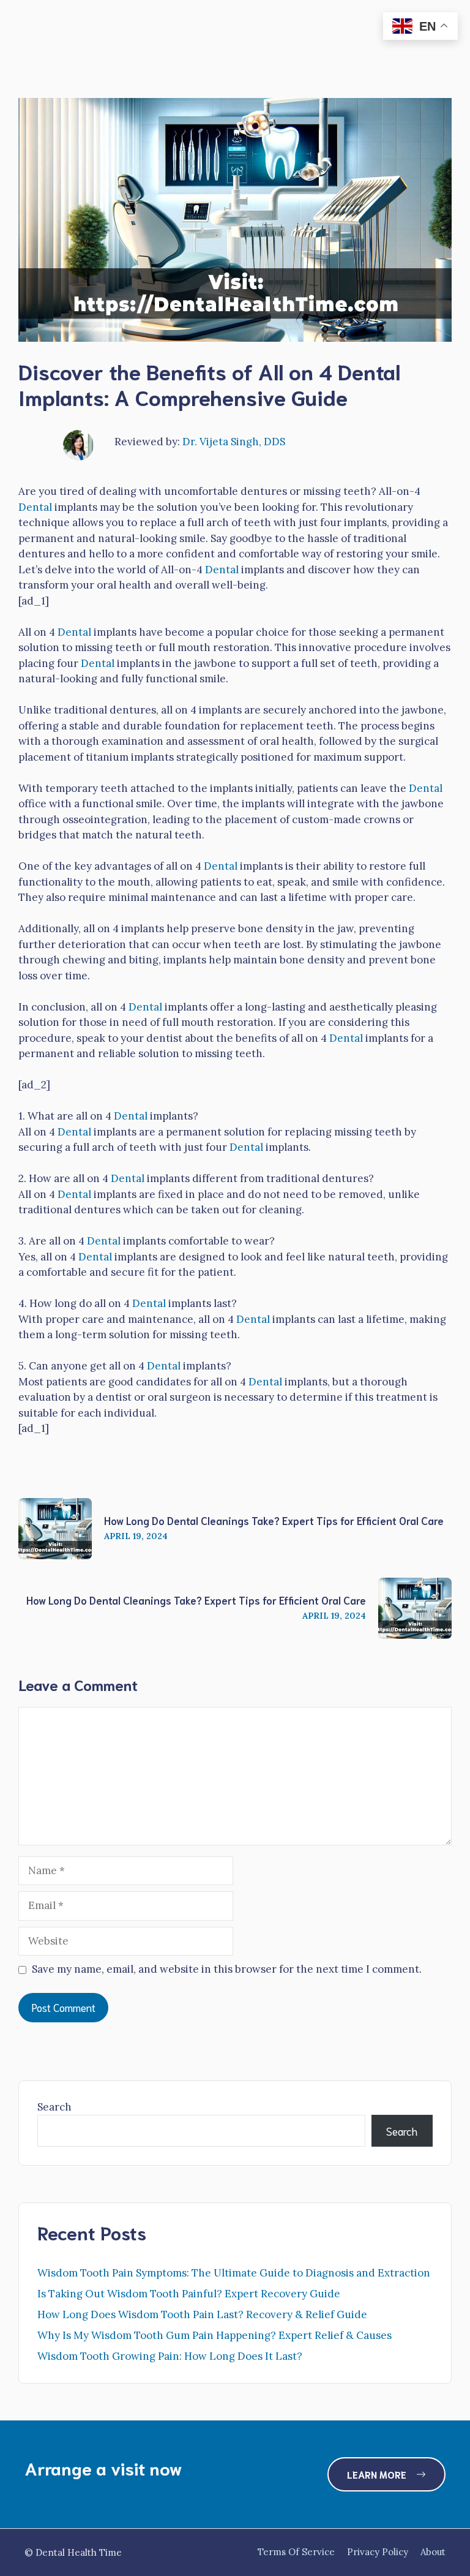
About (433, 2552)
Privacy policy (378, 2552)
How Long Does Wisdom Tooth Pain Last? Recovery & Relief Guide (202, 2314)
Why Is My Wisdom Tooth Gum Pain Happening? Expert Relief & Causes (214, 2335)
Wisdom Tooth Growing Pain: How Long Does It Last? (170, 2356)
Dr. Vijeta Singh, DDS (234, 442)
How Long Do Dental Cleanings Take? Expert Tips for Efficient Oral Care (274, 1520)
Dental (35, 507)
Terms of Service (296, 2552)
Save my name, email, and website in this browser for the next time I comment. (227, 1969)
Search (54, 2107)
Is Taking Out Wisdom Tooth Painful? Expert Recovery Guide (189, 2294)
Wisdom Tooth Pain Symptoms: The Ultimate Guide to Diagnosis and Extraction (234, 2273)
